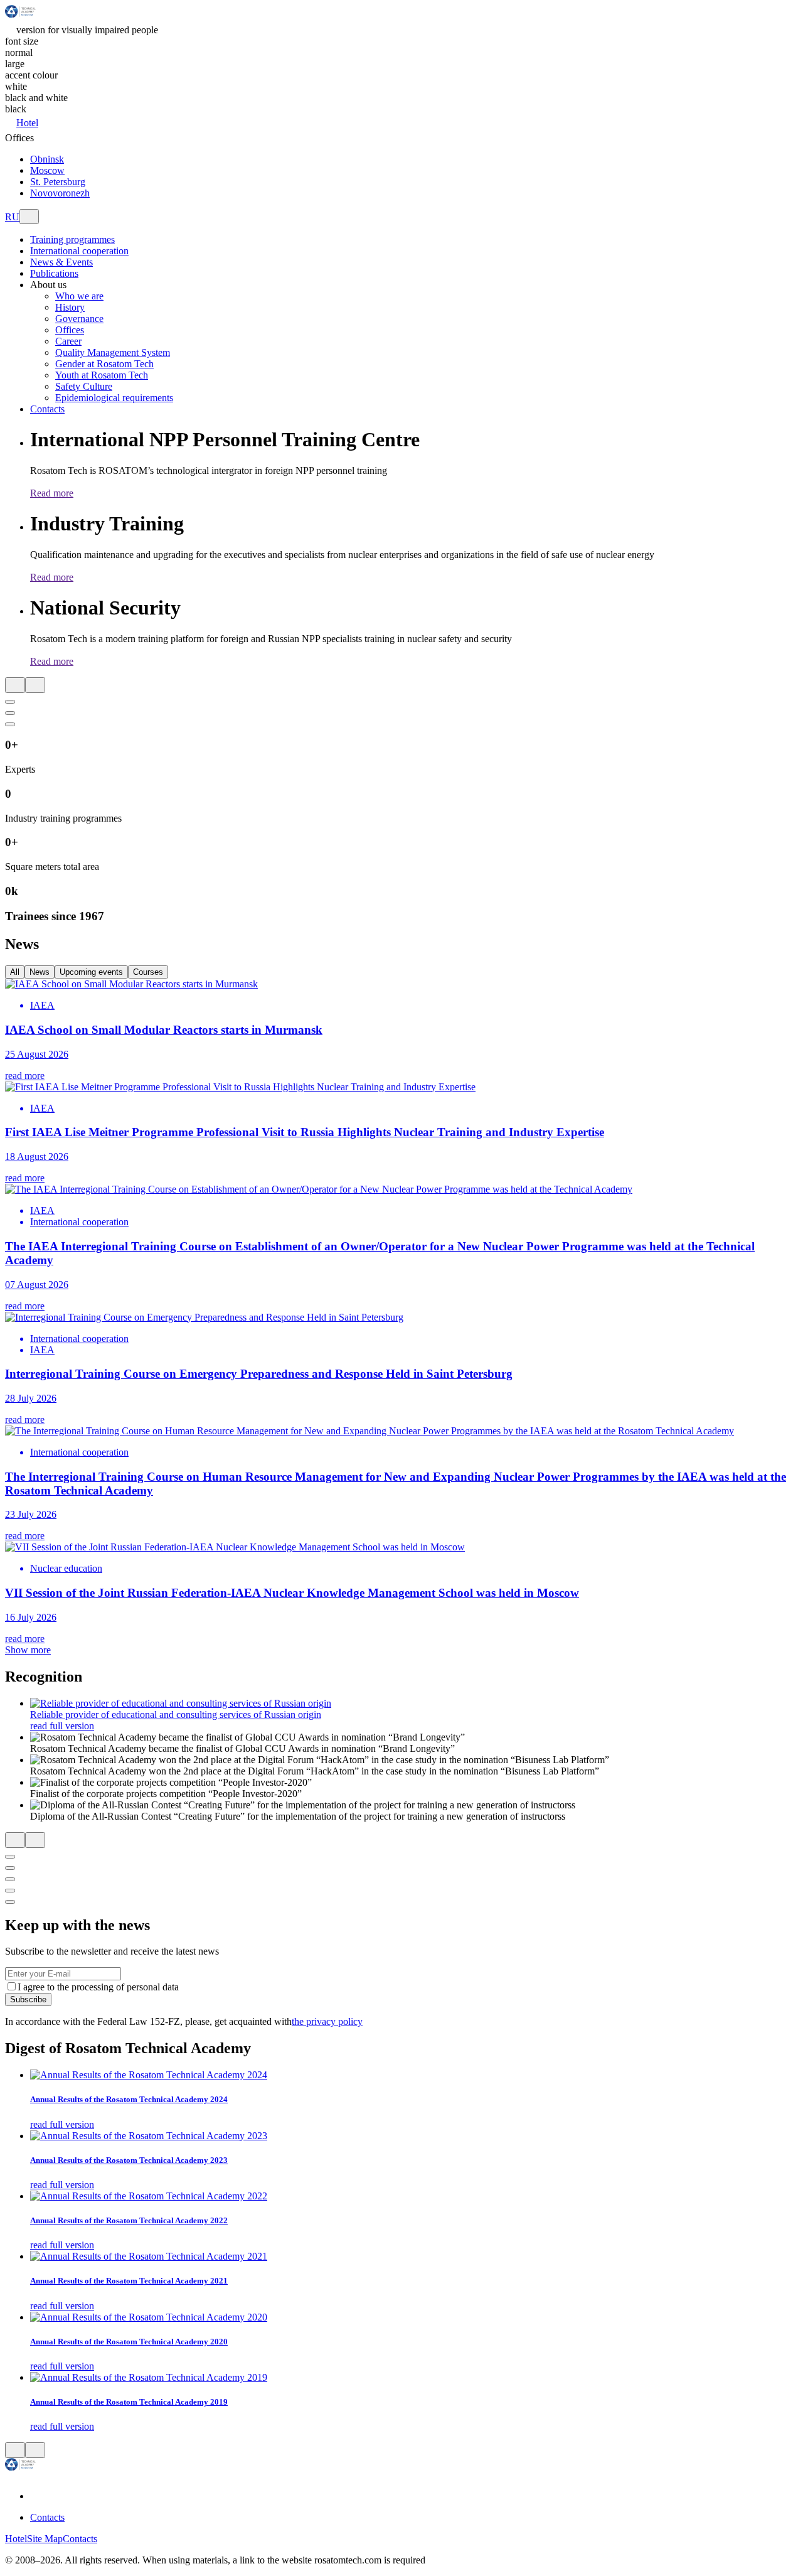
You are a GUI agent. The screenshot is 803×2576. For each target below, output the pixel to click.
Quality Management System (113, 352)
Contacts (47, 2517)
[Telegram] (38, 2496)
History (70, 307)
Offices (70, 330)
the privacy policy (327, 2021)
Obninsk (47, 159)
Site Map (45, 2539)
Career (68, 341)
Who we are (79, 296)
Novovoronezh (60, 193)
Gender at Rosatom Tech (104, 364)
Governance (79, 319)
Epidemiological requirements (114, 398)
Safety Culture (84, 386)
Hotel (27, 123)
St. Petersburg (58, 182)
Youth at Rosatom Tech (102, 375)
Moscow (47, 170)
